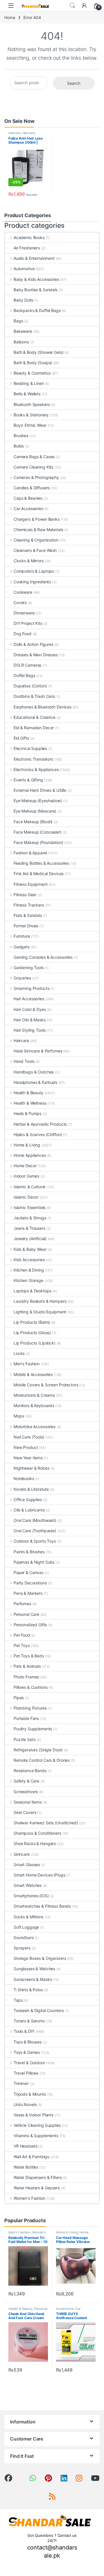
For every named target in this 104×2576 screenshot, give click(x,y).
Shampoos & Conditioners (37, 1833)
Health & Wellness (30, 1103)
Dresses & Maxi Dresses (36, 655)
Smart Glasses (27, 1865)
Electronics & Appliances (36, 769)
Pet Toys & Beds (29, 1656)
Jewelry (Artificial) (30, 1239)
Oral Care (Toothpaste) (35, 1531)
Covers (20, 602)
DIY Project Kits (28, 623)
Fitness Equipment (31, 884)
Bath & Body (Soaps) (33, 363)
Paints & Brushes (29, 1552)
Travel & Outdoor (29, 2063)
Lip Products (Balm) (32, 1322)
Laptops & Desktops (32, 1291)
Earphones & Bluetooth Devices (42, 707)
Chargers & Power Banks (37, 519)
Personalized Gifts (30, 1625)
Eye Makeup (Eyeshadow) (38, 801)
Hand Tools (24, 1061)
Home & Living (27, 1145)
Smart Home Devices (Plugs (39, 1875)
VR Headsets (25, 2146)
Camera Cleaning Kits (33, 467)
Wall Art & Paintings (31, 2157)
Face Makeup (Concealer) (38, 832)
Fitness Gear (25, 895)
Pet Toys (22, 1645)
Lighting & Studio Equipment (40, 1312)
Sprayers (22, 1948)
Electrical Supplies (30, 748)
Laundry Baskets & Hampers (40, 1301)
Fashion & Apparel (30, 853)
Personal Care (26, 1614)
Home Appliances (30, 1155)
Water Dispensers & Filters (38, 2177)
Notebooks (24, 1478)
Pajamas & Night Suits (34, 1562)
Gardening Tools (29, 968)
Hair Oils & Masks (30, 1020)
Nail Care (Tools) (29, 1437)
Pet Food (22, 1635)
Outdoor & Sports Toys (35, 1541)
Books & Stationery (31, 415)
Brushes (21, 436)
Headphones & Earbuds (35, 1082)
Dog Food (23, 634)
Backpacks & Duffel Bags (37, 310)
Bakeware (23, 331)
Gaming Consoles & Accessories (43, 957)
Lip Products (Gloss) (32, 1333)
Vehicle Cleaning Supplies (37, 2125)
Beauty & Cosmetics (32, 373)
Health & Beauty (28, 1093)
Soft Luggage (26, 1927)
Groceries (22, 978)
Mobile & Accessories (33, 1374)
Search (72, 5)
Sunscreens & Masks (33, 1979)
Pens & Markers (28, 1593)
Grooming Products (31, 988)
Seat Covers (25, 1812)
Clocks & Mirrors (29, 561)
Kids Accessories (29, 1260)
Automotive (24, 269)
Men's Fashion (27, 1364)
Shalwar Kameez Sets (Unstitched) (46, 1823)
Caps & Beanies (28, 498)
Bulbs (19, 446)
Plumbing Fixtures (30, 1708)
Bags (18, 321)
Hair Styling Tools (29, 1030)
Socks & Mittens (28, 1917)
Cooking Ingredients (32, 582)
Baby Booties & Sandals (36, 290)
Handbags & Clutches (34, 1072)
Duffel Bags (24, 675)
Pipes (19, 1698)
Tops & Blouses (28, 2042)
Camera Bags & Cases (34, 457)
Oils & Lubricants (29, 1510)
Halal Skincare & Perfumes (38, 1051)
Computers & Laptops (34, 571)
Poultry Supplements (33, 1729)
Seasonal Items (28, 1802)
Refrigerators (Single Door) (38, 1750)
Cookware (23, 592)
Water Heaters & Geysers (37, 2188)
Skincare (22, 1854)
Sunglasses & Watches (34, 1969)
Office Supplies (28, 1499)
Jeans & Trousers (29, 1228)
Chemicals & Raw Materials (38, 530)
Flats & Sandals (28, 915)
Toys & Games (27, 2052)
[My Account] (84, 5)
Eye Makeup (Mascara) (35, 811)
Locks (19, 1353)
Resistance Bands (30, 1771)
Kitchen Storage (28, 1280)
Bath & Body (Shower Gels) (39, 352)
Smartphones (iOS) (31, 1896)
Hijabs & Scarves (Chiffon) (38, 1134)
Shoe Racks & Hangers (35, 1843)
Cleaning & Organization (36, 540)
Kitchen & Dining (29, 1270)
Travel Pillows (26, 2073)
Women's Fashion (29, 2198)
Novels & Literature (31, 1489)
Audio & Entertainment (34, 258)
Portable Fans (26, 1718)
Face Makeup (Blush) (33, 822)
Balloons (21, 342)
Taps (18, 2000)
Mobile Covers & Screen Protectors (46, 1385)
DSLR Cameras (27, 665)
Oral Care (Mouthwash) (35, 1520)
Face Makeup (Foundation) (38, 842)
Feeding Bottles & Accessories (41, 863)
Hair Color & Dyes (30, 1009)
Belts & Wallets (27, 394)
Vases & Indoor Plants (34, 2115)
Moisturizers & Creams (34, 1395)
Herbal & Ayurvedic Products (40, 1124)
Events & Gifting (28, 780)
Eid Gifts (21, 738)
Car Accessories (28, 508)
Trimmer (21, 2083)
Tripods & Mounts (30, 2094)
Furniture (22, 936)
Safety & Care (26, 1781)
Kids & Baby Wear (30, 1249)
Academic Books (29, 237)
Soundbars (24, 1937)
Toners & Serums (29, 2021)
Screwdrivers (26, 1792)
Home (10, 17)
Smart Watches (28, 1885)
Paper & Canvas (28, 1572)
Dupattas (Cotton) (30, 686)
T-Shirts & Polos (28, 1990)
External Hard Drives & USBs (40, 790)
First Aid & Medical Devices (39, 874)
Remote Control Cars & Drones (42, 1760)
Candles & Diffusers (32, 488)
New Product (26, 1447)
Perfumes (22, 1604)
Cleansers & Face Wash (35, 550)
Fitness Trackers (29, 905)
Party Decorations (30, 1583)
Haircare (15, 133)
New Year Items (28, 1458)
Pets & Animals (27, 1666)
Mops (19, 1416)
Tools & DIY (24, 2031)
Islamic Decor (26, 1197)
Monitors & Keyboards (34, 1405)
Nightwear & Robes (31, 1468)
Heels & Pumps (27, 1113)
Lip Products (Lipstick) (35, 1343)
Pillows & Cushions (30, 1687)
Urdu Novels (25, 2104)
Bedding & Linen (29, 383)
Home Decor (25, 1166)
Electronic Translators (33, 759)
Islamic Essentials (29, 1207)
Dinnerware (24, 613)
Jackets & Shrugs (30, 1218)
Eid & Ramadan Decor (34, 728)
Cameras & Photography (36, 477)
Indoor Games (26, 1176)
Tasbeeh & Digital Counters (39, 2010)
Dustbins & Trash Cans (34, 696)
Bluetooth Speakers (32, 404)
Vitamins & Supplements (36, 2136)
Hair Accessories (29, 999)
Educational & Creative (35, 717)
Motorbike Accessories (35, 1427)
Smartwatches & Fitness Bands (42, 1906)
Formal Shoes (26, 926)
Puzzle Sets (24, 1739)
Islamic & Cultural (29, 1187)
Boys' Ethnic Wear (30, 425)
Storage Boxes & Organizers (40, 1958)
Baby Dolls (23, 300)
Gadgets (22, 947)
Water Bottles (26, 2167)
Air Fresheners (27, 248)
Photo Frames (26, 1677)
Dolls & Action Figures (34, 644)
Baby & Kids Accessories (36, 279)
